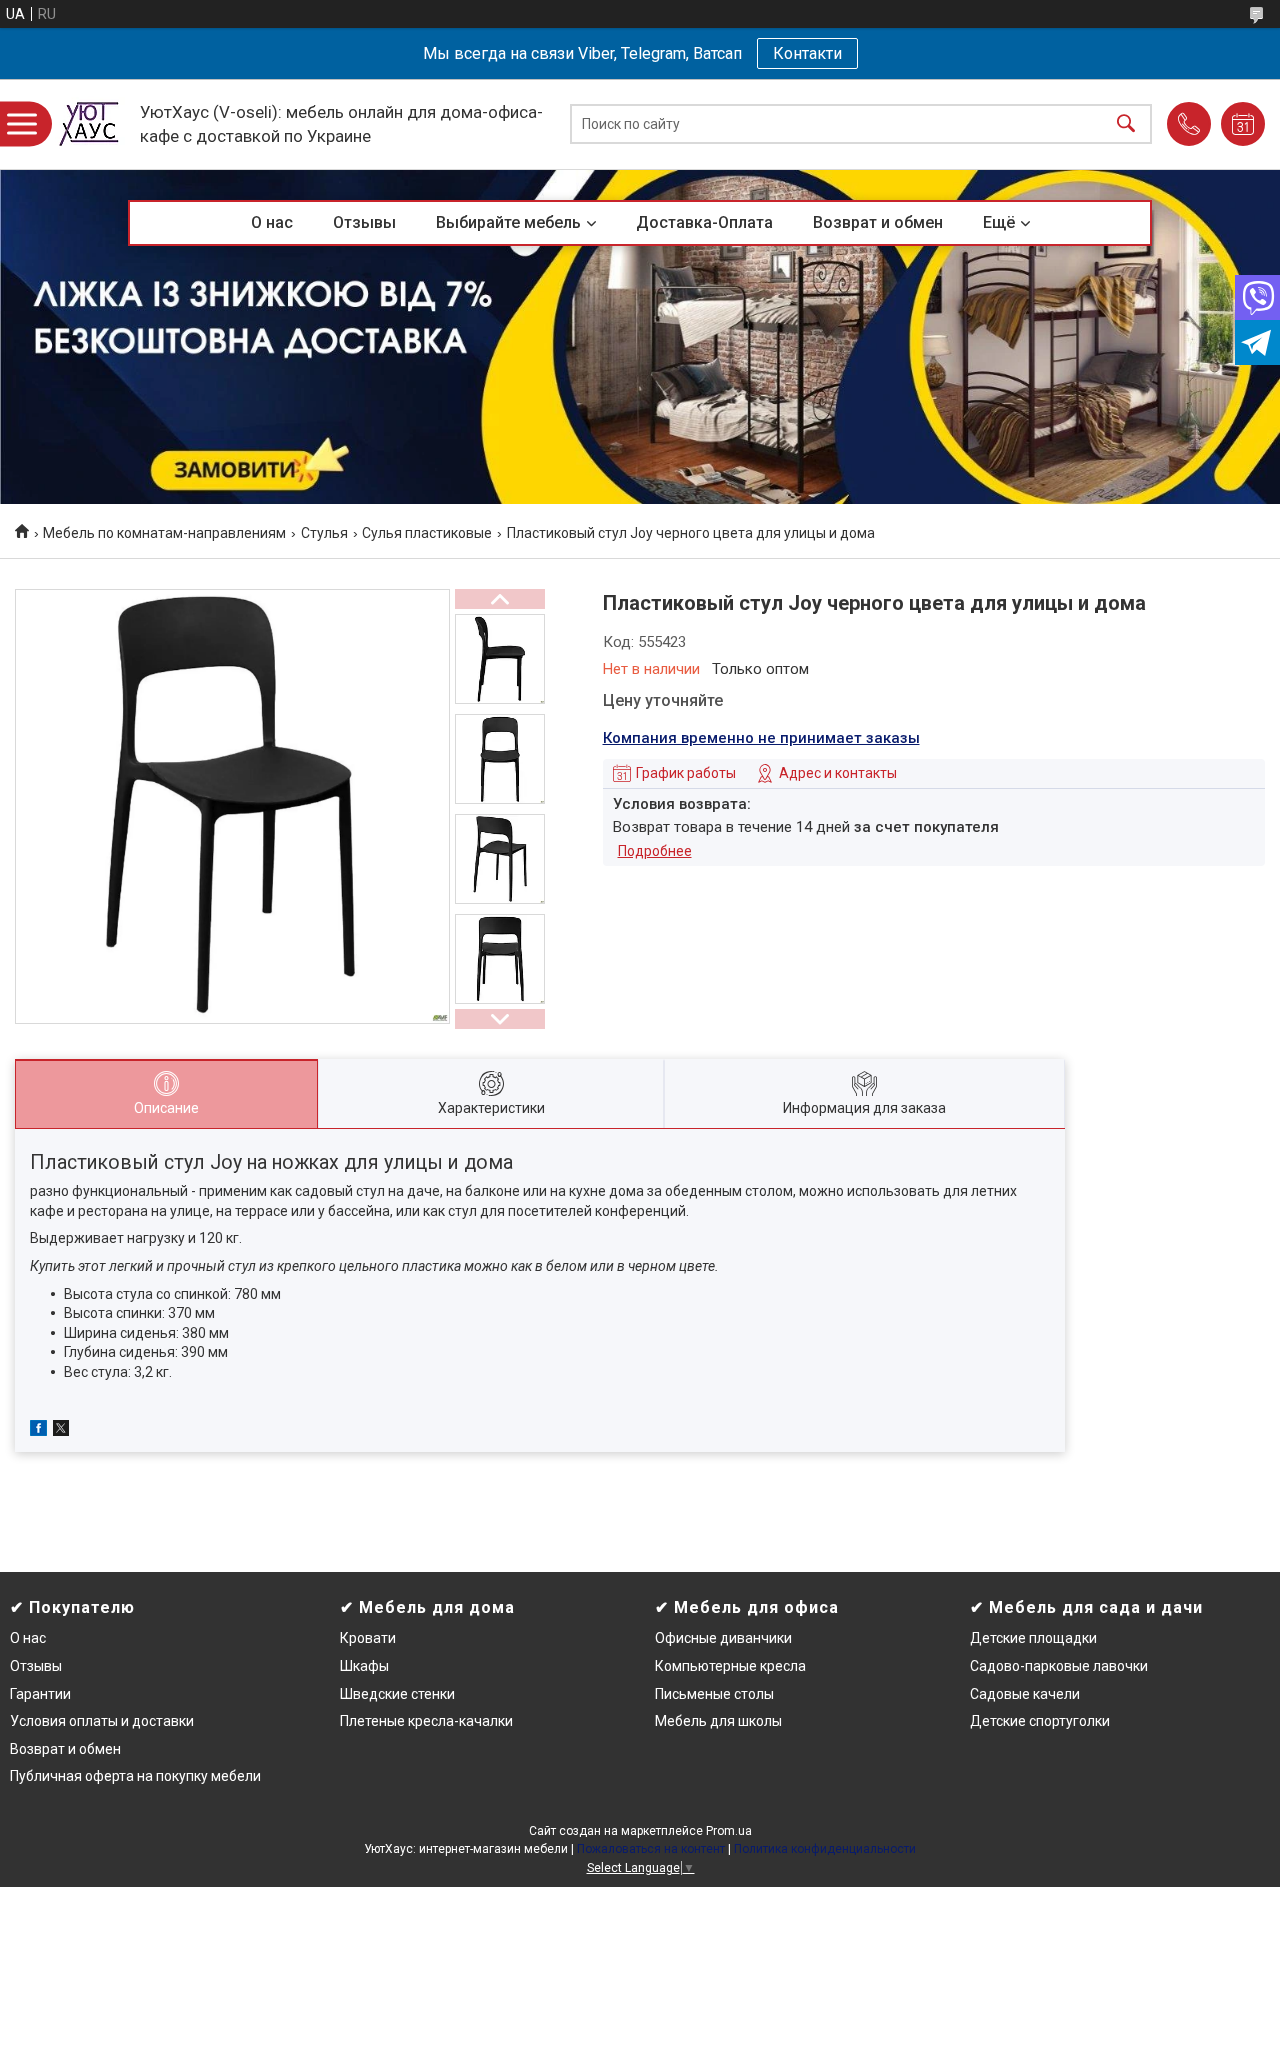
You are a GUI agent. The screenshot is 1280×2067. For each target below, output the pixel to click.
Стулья (324, 533)
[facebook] (38, 1431)
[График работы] (1243, 124)
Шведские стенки (397, 1694)
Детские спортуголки (1040, 1721)
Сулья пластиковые (427, 533)
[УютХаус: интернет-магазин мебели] (90, 124)
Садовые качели (1025, 1694)
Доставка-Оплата (704, 222)
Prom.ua (729, 1831)
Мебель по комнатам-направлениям (164, 533)
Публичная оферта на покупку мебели (135, 1776)
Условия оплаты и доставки (102, 1721)
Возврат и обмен (878, 222)
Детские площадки (1033, 1638)
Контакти (807, 53)
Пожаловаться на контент (651, 1849)
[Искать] (1126, 124)
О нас (272, 222)
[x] (61, 1431)
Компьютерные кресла (730, 1666)
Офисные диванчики (723, 1638)
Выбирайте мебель (508, 222)
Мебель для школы (718, 1721)
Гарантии (40, 1694)
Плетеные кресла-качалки (426, 1721)
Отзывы (364, 222)
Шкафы (364, 1666)
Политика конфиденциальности (825, 1849)
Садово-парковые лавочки (1059, 1666)
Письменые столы (714, 1694)
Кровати (368, 1638)
